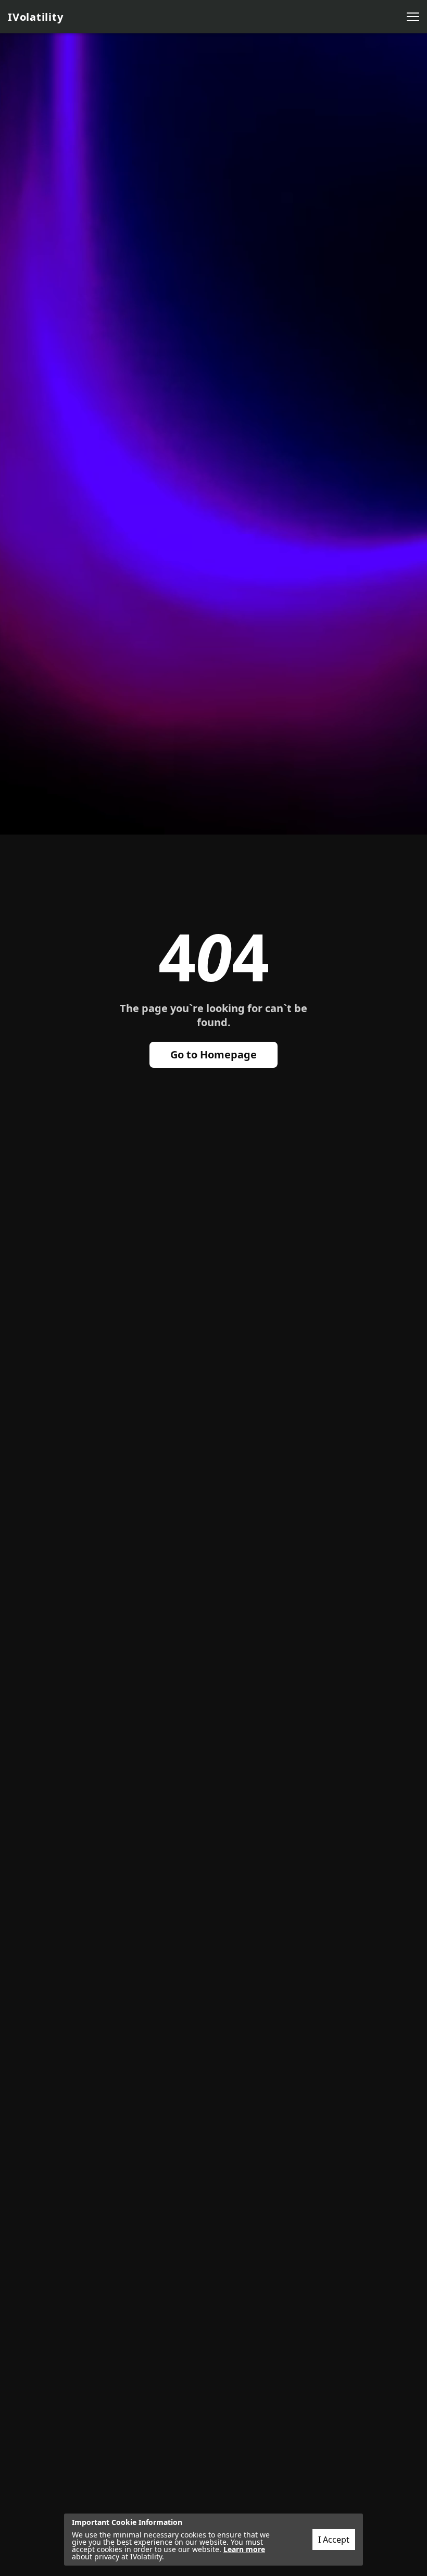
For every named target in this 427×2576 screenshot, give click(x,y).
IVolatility (35, 17)
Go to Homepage (213, 1055)
